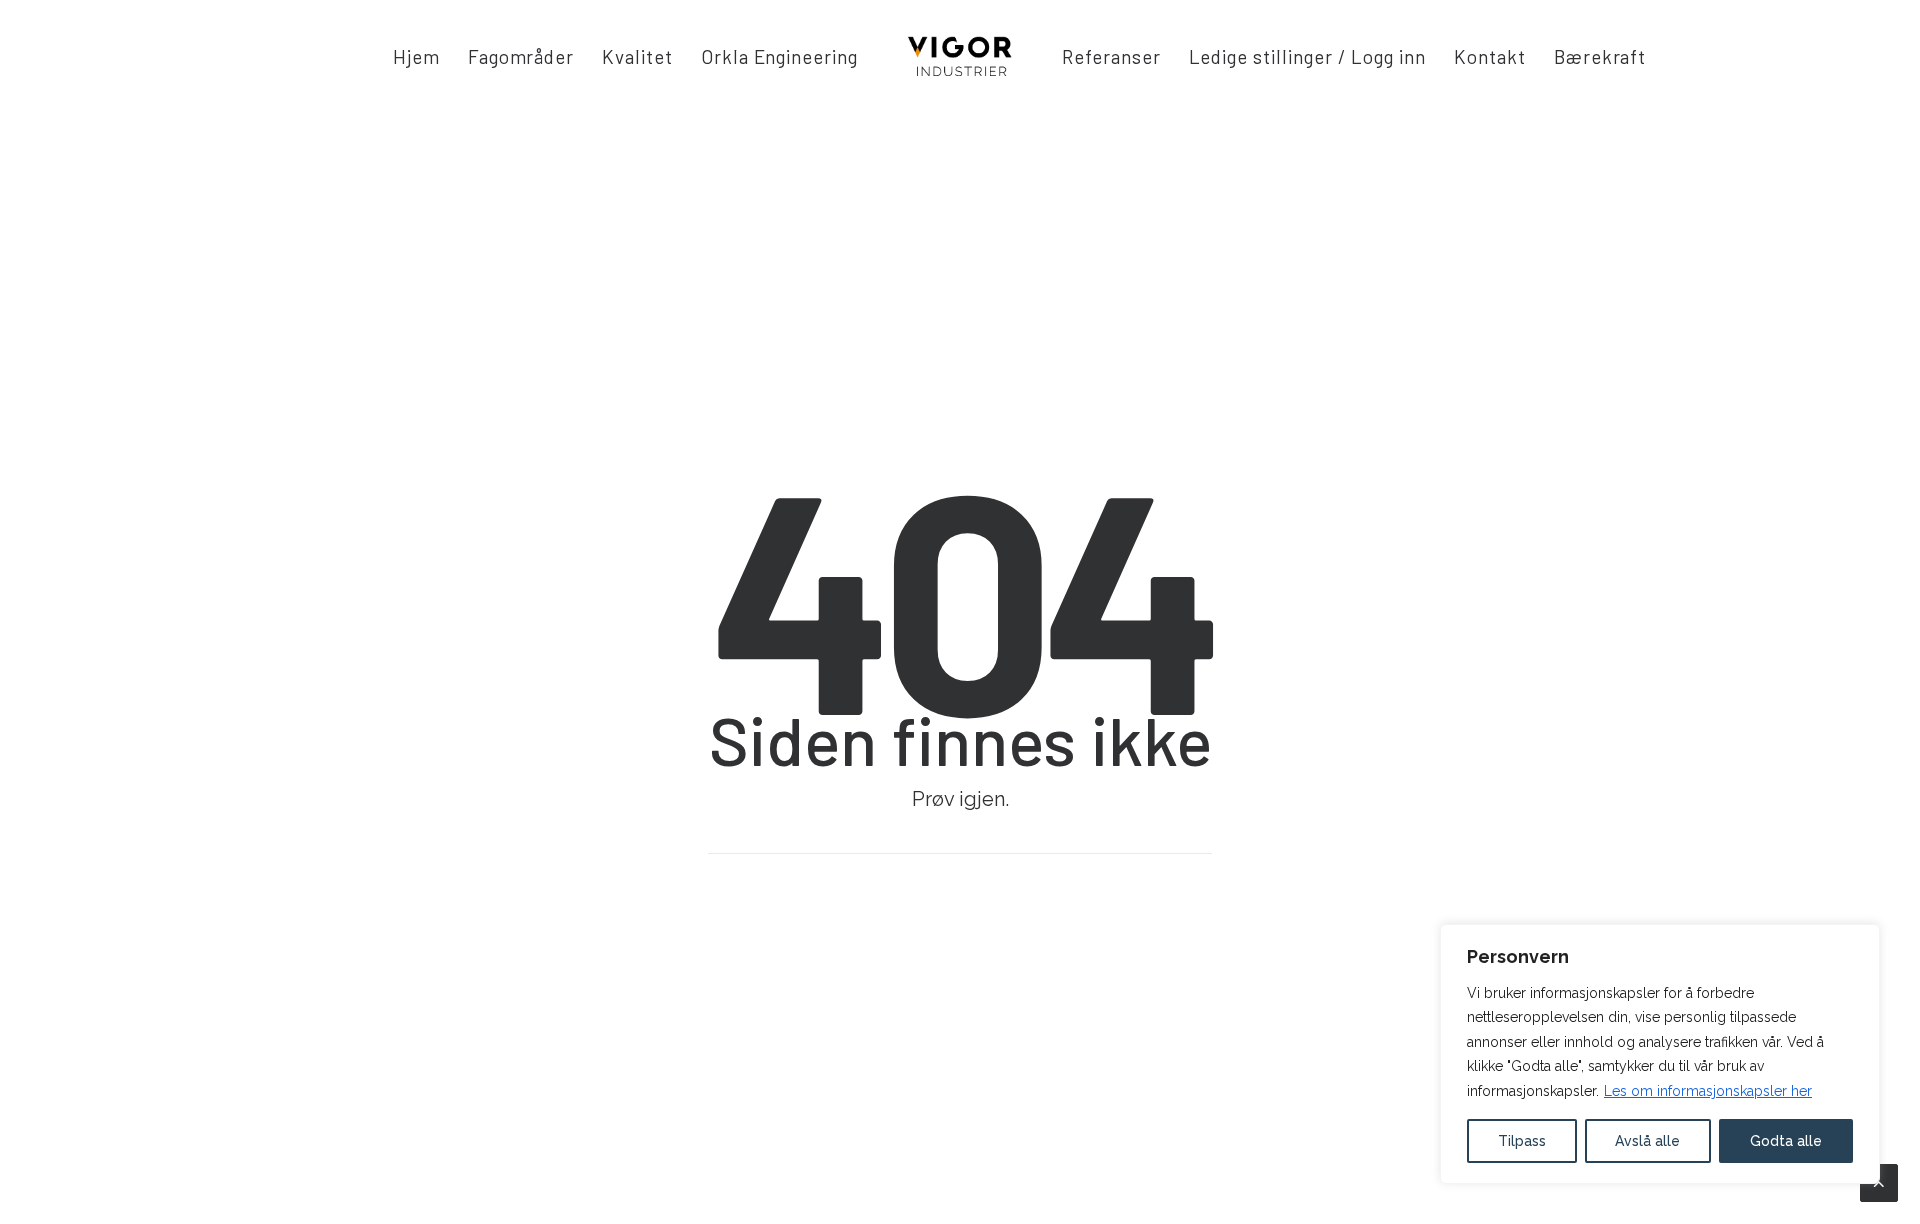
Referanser (1111, 56)
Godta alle (1786, 1141)
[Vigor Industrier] (960, 56)
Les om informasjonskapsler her (1708, 1091)
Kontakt (1490, 56)
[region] (1660, 1054)
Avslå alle (1647, 1141)
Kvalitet (637, 56)
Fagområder (521, 56)
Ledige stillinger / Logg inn (1308, 56)
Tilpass (1522, 1141)
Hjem (416, 56)
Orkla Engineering (779, 56)
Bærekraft (1600, 56)
